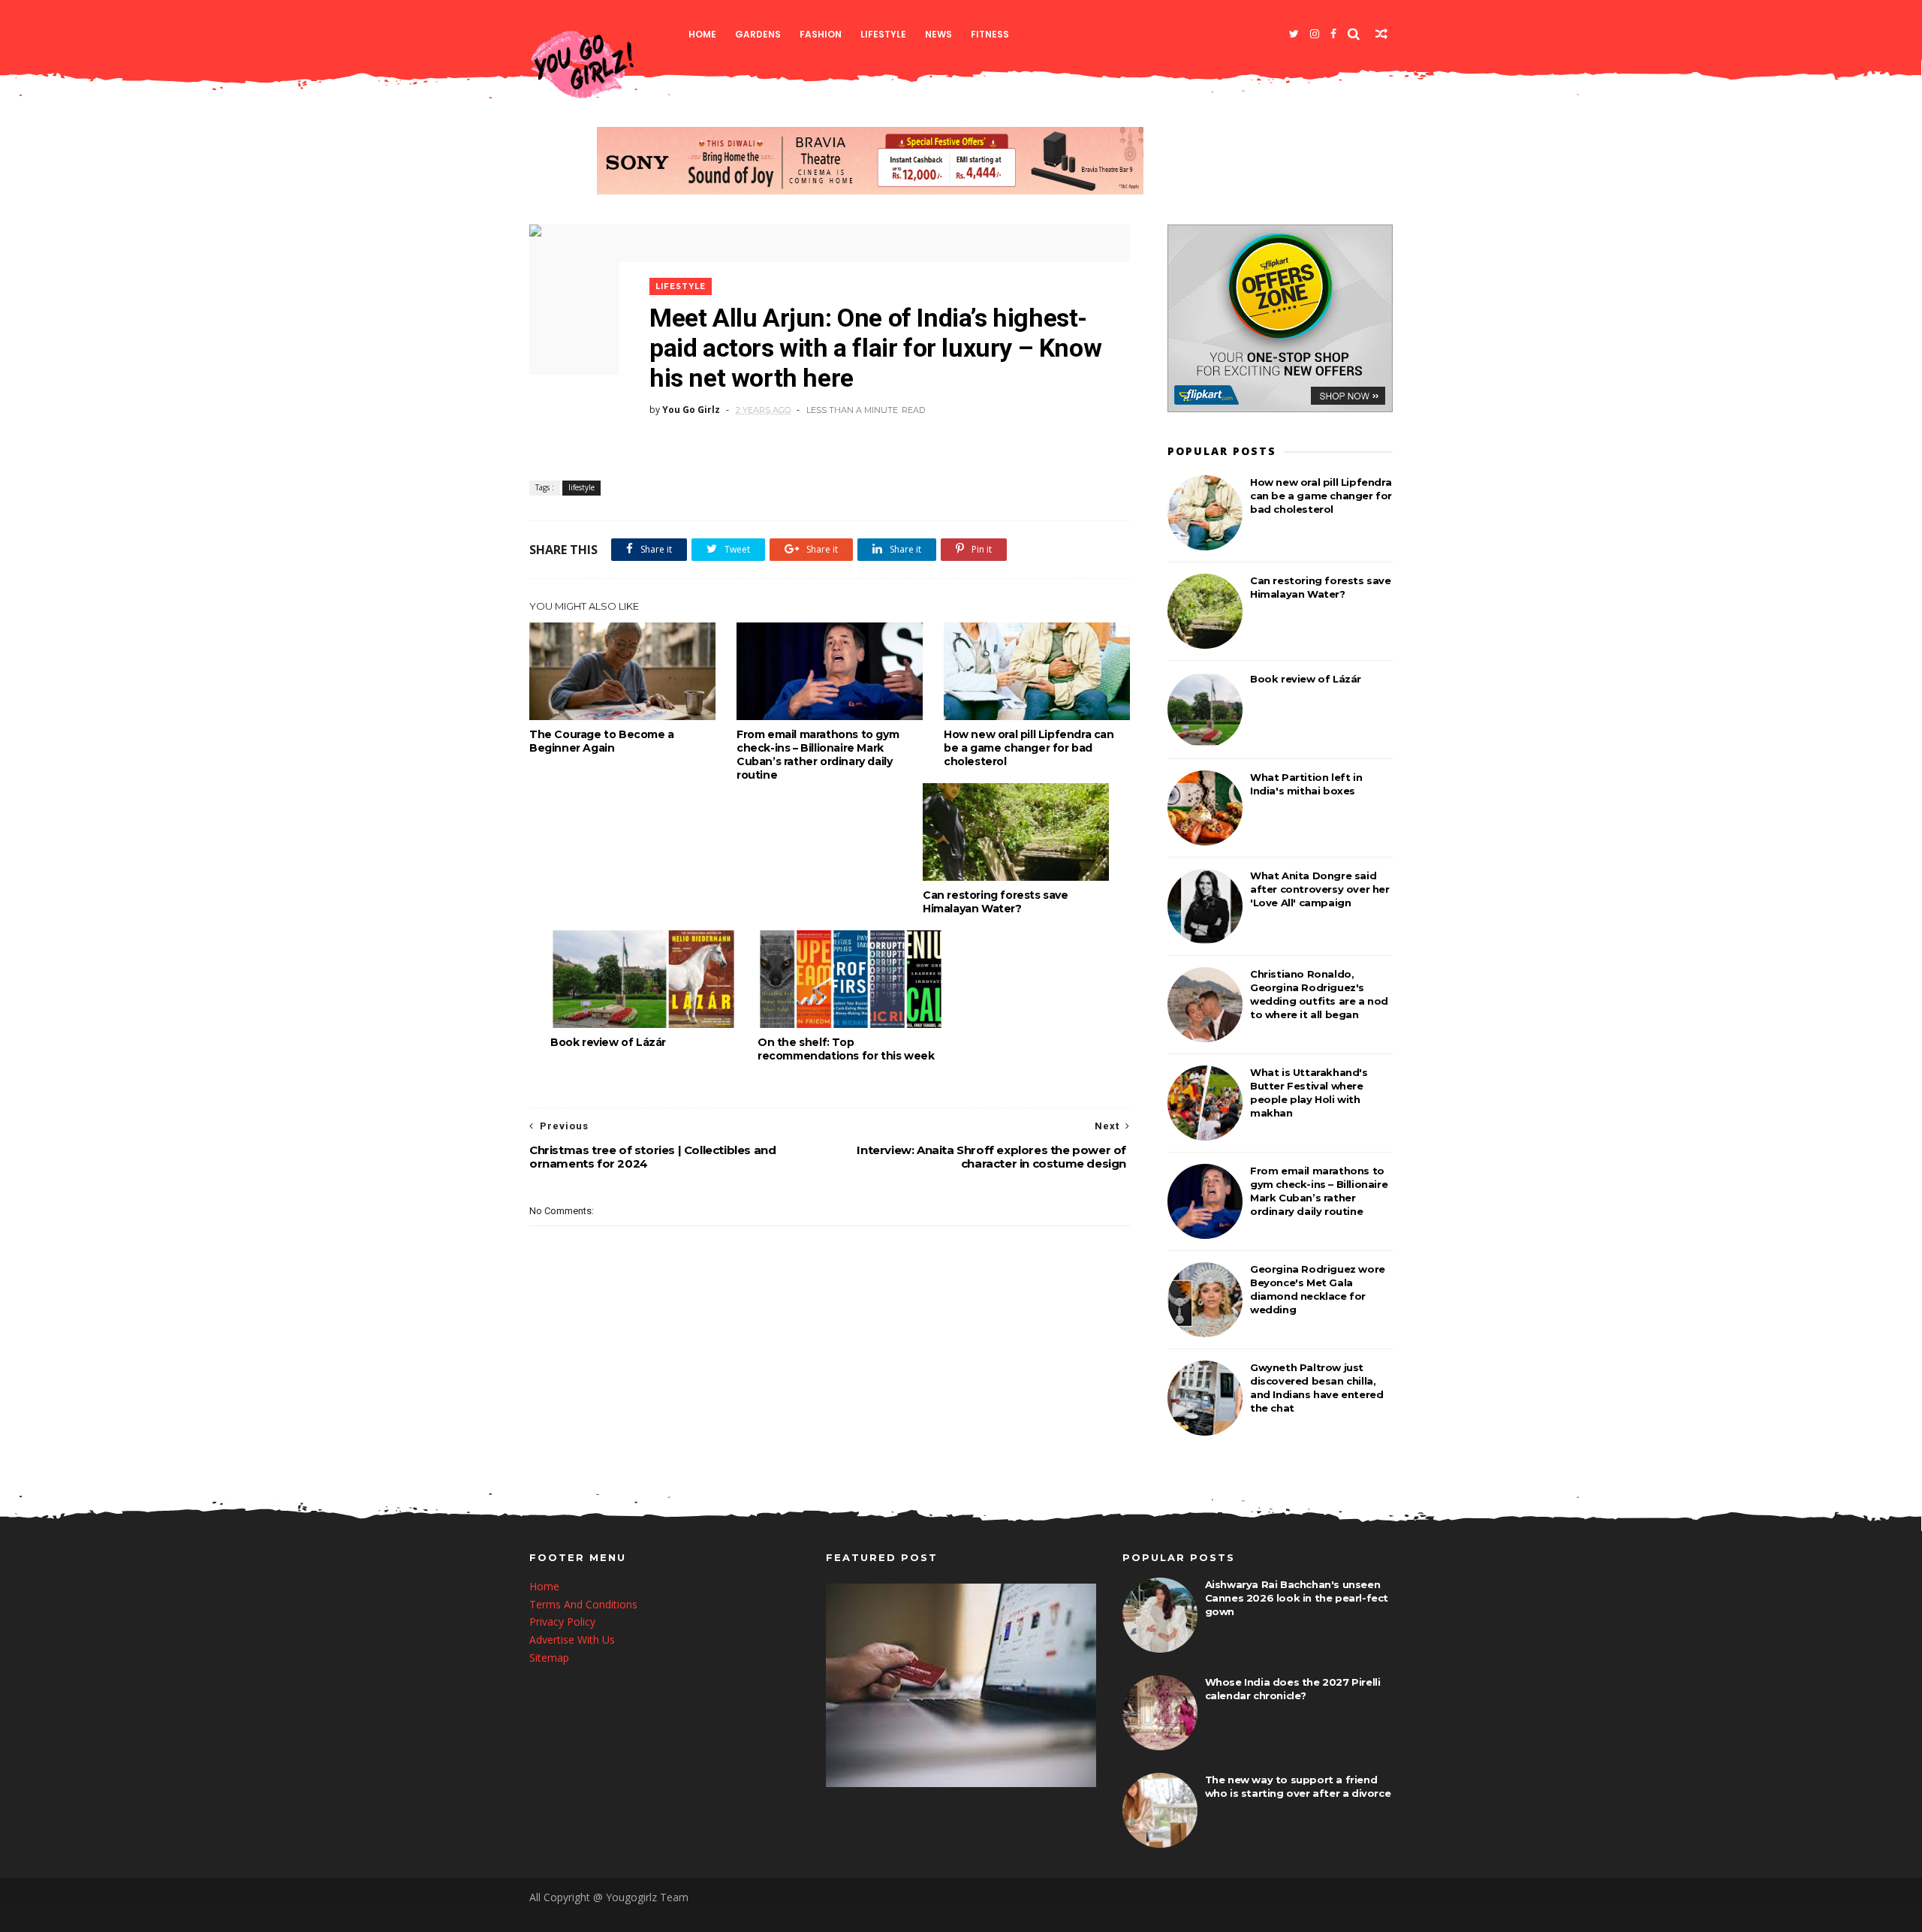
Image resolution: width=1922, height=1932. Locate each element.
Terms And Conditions (583, 1604)
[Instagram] (1315, 34)
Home (702, 34)
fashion (821, 34)
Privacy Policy (562, 1622)
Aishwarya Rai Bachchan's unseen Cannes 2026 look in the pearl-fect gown (1297, 1598)
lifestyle (883, 34)
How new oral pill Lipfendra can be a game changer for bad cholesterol (1029, 748)
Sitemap (549, 1658)
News (938, 34)
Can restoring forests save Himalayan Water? (996, 902)
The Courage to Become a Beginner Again (602, 741)
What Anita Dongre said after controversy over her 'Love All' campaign (1320, 889)
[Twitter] (1294, 34)
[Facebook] (1333, 34)
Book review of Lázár (608, 1042)
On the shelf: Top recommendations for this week (846, 1049)
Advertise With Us (572, 1640)
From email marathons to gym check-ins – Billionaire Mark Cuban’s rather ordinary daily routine (818, 755)
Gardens (758, 34)
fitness (990, 34)
